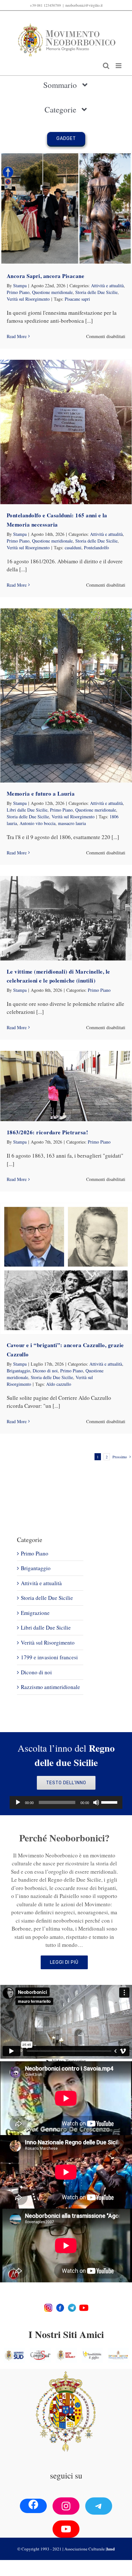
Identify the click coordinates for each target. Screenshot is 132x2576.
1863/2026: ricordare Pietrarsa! (48, 1132)
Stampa (20, 285)
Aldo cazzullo (59, 1384)
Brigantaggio (18, 1371)
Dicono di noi (45, 1371)
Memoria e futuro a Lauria (41, 794)
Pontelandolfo (96, 548)
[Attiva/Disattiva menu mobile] (119, 66)
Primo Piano (18, 292)
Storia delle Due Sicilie (96, 292)
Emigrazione (35, 1613)
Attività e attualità (107, 285)
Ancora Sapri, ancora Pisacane (46, 276)
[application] (66, 1802)
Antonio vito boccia (37, 823)
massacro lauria (72, 823)
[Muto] (96, 1802)
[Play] (18, 1802)
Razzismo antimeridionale (50, 1687)
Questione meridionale (52, 292)
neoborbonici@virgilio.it (84, 5)
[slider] (110, 1802)
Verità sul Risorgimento (28, 299)
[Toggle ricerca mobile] (106, 66)
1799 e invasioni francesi (49, 1657)
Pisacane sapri (77, 299)
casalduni (73, 548)
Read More (17, 336)
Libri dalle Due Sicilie (27, 810)
